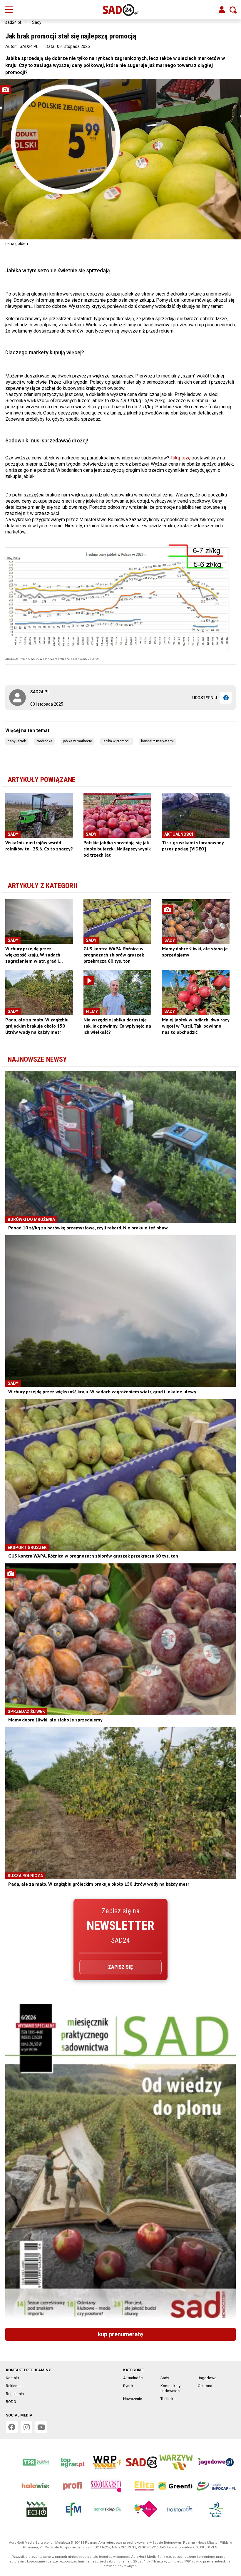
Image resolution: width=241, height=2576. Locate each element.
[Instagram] (26, 2427)
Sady (37, 22)
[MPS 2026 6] (120, 2164)
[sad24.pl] (121, 10)
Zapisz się (120, 1967)
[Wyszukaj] (233, 10)
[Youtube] (41, 2427)
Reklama (13, 2386)
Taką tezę (180, 458)
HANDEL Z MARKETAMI (157, 741)
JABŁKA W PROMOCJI (117, 741)
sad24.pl (13, 22)
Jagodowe (207, 2378)
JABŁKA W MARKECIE (77, 741)
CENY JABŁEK (17, 741)
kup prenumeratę (120, 2334)
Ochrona (205, 2386)
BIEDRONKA (44, 741)
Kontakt (12, 2378)
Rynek (128, 2386)
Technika (168, 2399)
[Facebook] (226, 698)
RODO (11, 2402)
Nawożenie (133, 2399)
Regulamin (15, 2394)
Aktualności (133, 2378)
